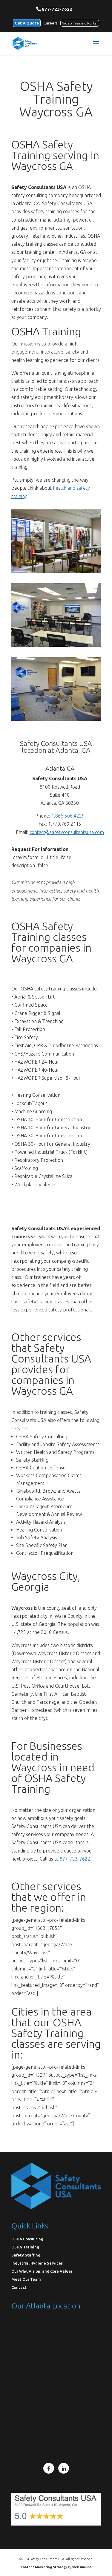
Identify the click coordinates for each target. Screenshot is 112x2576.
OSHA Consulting (27, 2239)
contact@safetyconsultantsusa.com (67, 832)
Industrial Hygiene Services (37, 2263)
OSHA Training (25, 2247)
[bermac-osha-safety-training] (56, 571)
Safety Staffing (26, 2255)
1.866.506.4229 (68, 816)
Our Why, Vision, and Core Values (42, 2271)
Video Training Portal (80, 23)
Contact (19, 2287)
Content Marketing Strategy (44, 2567)
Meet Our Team (26, 2279)
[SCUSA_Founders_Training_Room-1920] (56, 719)
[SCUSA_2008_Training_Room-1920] (56, 645)
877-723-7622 (57, 9)
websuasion (82, 2567)
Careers (50, 23)
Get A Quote (27, 23)
